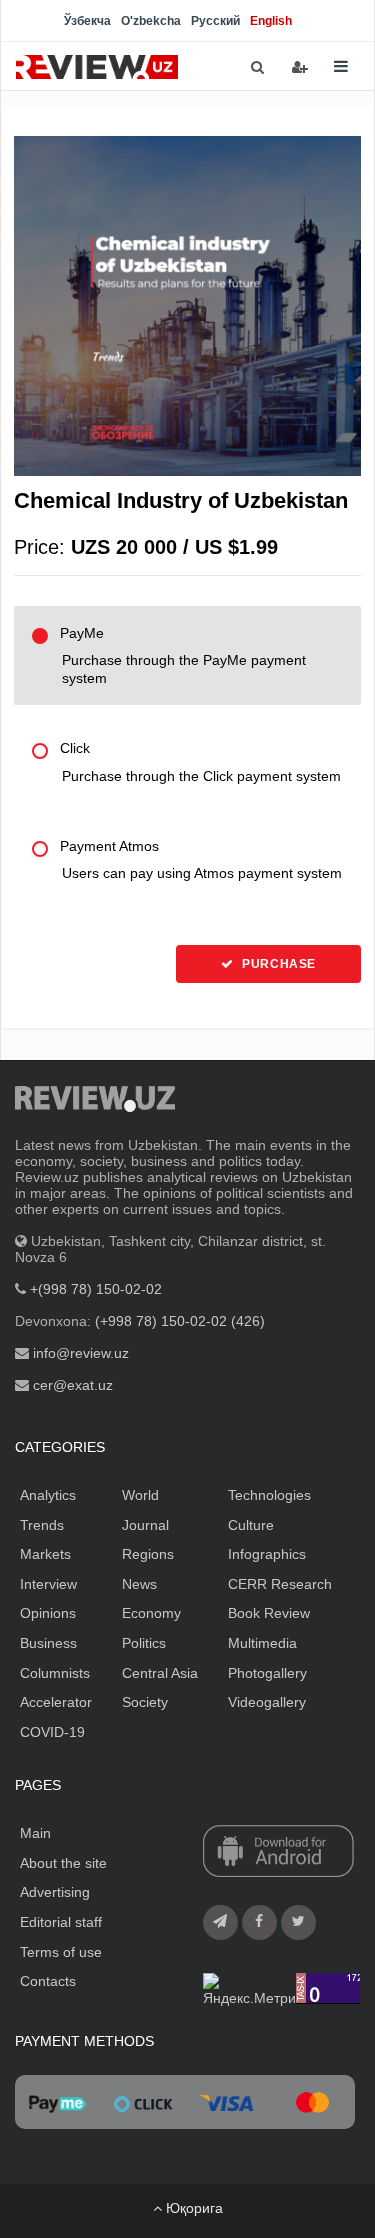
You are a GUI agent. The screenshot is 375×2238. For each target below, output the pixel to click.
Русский (215, 21)
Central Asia (160, 1673)
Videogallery (267, 1702)
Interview (48, 1584)
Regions (148, 1554)
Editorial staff (61, 1922)
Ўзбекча (87, 21)
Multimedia (262, 1643)
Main (35, 1833)
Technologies (269, 1495)
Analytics (48, 1495)
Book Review (269, 1613)
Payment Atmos (201, 860)
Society (145, 1702)
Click (200, 762)
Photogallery (267, 1673)
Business (48, 1643)
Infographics (267, 1554)
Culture (251, 1525)
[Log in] (300, 67)
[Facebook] (259, 1922)
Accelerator (56, 1702)
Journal (145, 1525)
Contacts (48, 1981)
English (271, 21)
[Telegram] (220, 1922)
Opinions (48, 1613)
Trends (42, 1525)
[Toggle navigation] (341, 66)
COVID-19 (52, 1732)
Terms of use (61, 1952)
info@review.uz (81, 1353)
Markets (45, 1554)
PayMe (183, 656)
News (139, 1584)
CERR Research (280, 1584)
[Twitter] (298, 1922)
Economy (151, 1613)
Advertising (55, 1892)
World (140, 1495)
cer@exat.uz (73, 1385)
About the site (63, 1863)
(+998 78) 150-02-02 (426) (180, 1321)
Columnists (55, 1673)
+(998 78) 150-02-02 (96, 1289)
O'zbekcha (151, 21)
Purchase (277, 964)
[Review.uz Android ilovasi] (278, 1853)
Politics (144, 1643)
